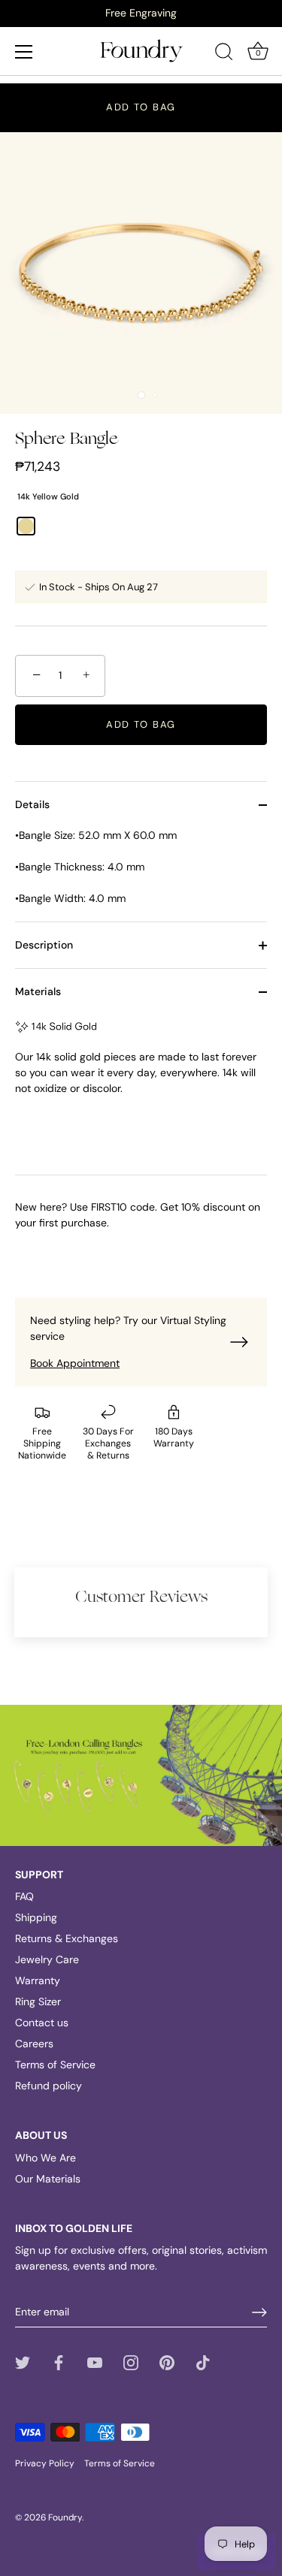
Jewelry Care (47, 1959)
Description (44, 945)
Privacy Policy (45, 2463)
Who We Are (45, 2158)
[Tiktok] (203, 2361)
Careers (34, 2044)
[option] (141, 13)
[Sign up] (259, 2312)
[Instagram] (131, 2361)
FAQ (24, 1896)
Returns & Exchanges (67, 1938)
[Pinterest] (167, 2361)
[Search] (224, 54)
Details (32, 804)
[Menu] (24, 52)
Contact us (42, 2022)
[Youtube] (95, 2361)
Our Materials (48, 2179)
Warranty (38, 1980)
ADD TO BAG (141, 107)
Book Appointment (75, 1363)
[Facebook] (59, 2361)
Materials (38, 991)
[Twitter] (23, 2361)
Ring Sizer (38, 2001)
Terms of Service (55, 2065)
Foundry (65, 2517)
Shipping (36, 1917)
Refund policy (49, 2086)
